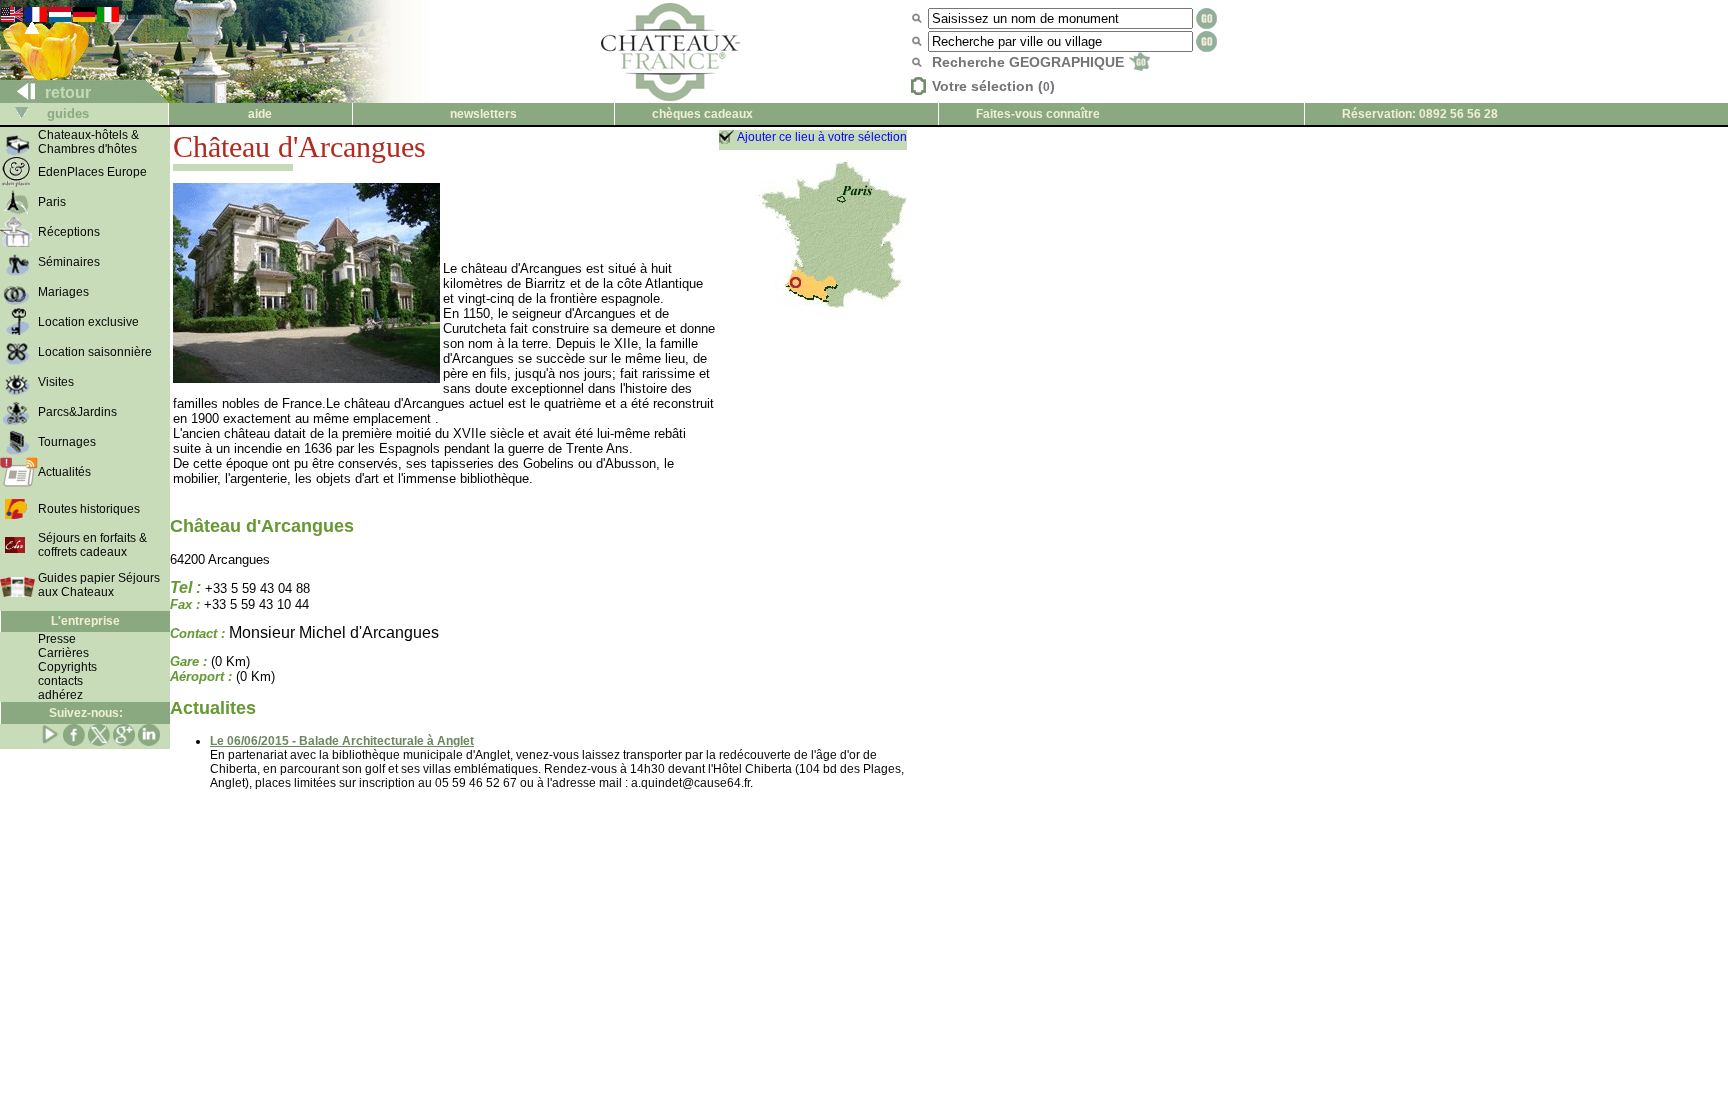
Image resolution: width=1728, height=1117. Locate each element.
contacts (60, 681)
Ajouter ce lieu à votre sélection (822, 137)
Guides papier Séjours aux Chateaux (99, 585)
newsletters (483, 114)
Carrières (63, 653)
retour (66, 92)
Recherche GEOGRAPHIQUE (1030, 62)
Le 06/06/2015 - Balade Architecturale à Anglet (342, 741)
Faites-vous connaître (1038, 114)
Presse (57, 639)
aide (260, 114)
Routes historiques (89, 509)
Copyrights (67, 667)
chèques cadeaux (702, 114)
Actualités (64, 472)
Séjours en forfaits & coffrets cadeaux (92, 545)
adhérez (60, 695)
